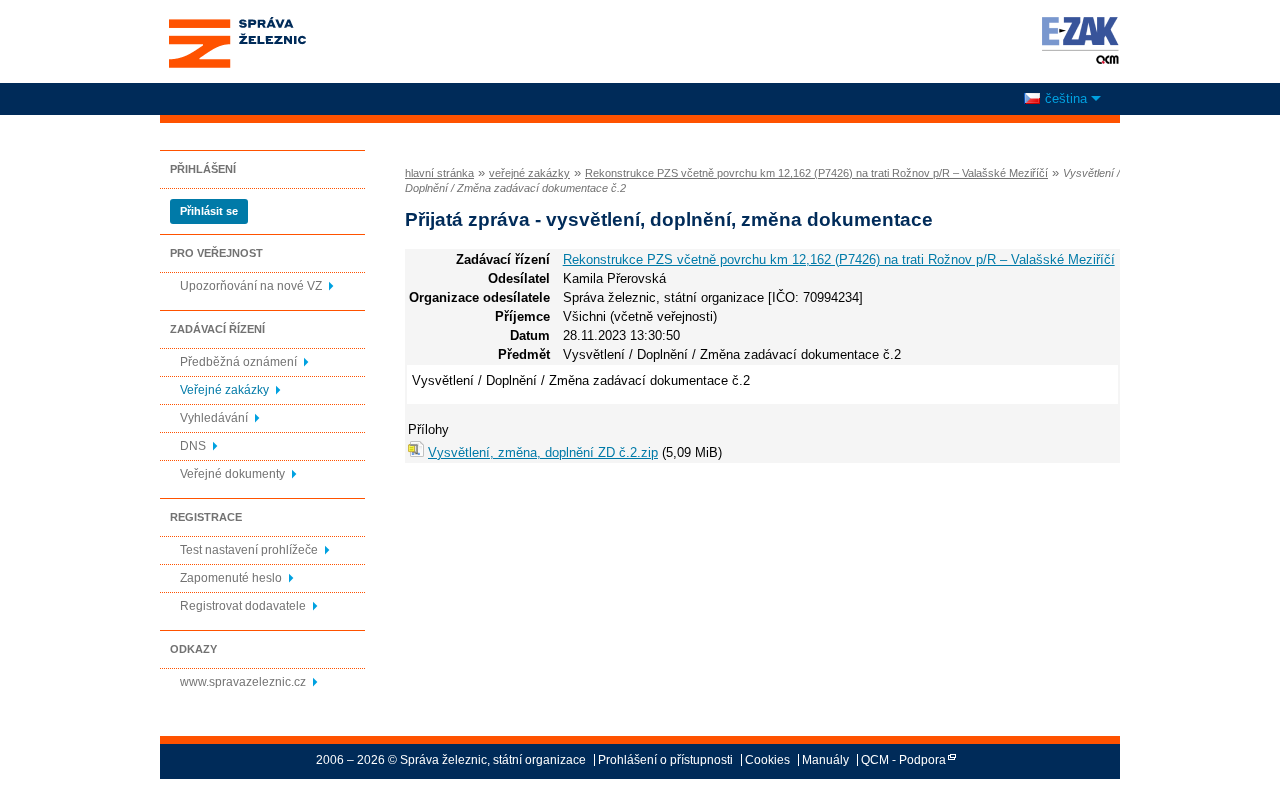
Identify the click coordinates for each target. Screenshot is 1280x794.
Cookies (767, 760)
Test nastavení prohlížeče (249, 550)
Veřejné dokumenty (232, 474)
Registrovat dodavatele (243, 606)
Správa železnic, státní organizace (236, 23)
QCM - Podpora (903, 760)
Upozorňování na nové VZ (251, 286)
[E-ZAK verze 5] (1076, 40)
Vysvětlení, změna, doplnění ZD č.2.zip (543, 452)
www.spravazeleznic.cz (243, 682)
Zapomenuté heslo (231, 578)
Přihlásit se (209, 211)
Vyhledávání (214, 418)
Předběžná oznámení (238, 362)
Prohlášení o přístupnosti (665, 760)
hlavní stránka (439, 173)
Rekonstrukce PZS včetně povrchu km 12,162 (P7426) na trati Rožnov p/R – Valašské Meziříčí (816, 173)
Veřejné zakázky (224, 390)
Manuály (825, 760)
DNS (193, 446)
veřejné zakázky (529, 173)
